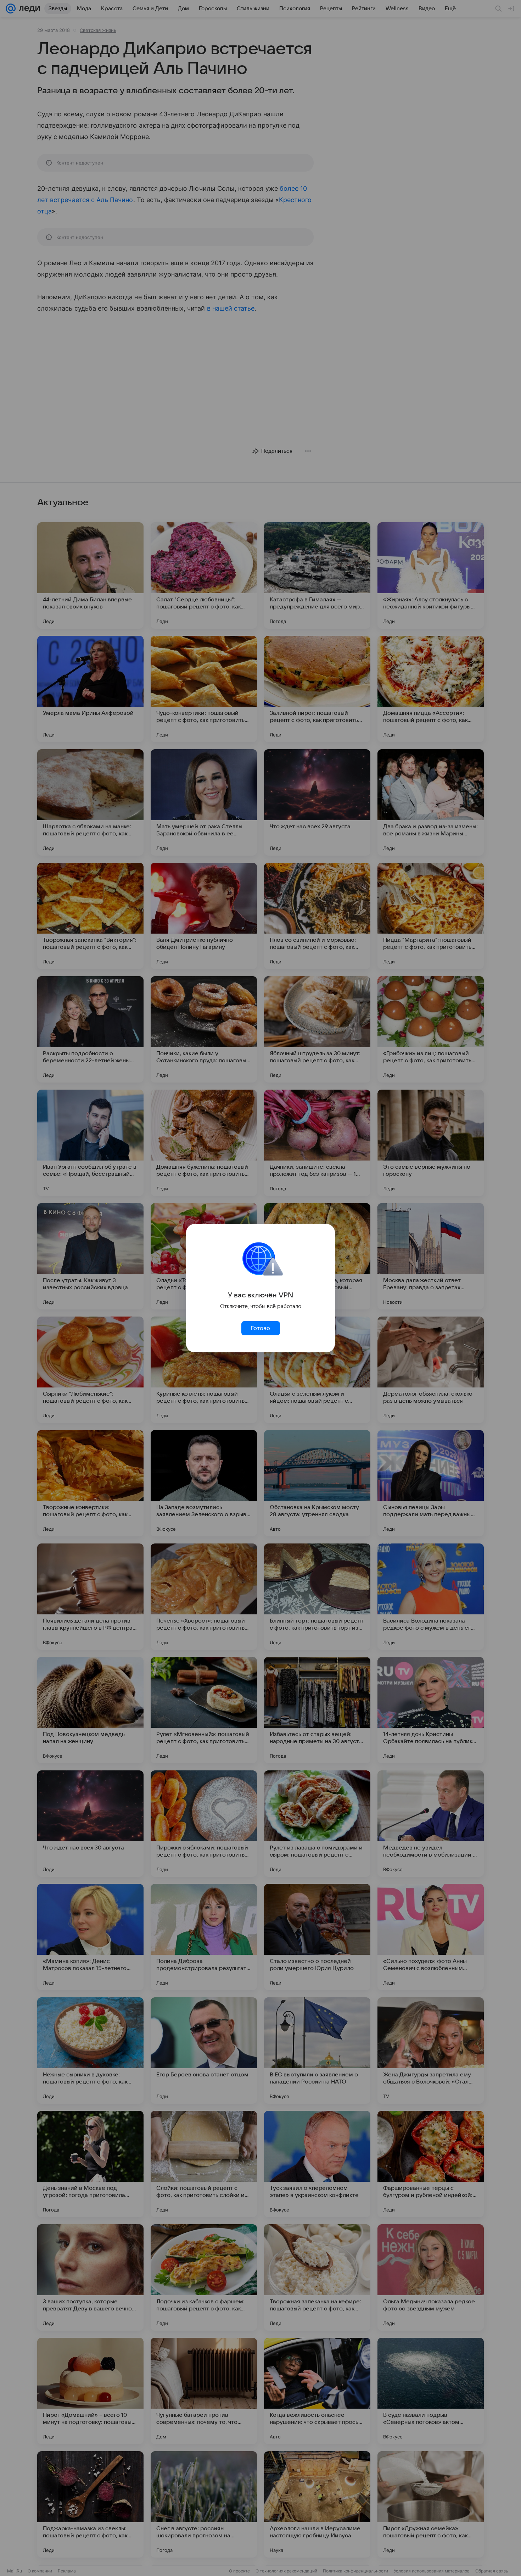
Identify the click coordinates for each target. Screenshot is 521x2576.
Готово (260, 1328)
